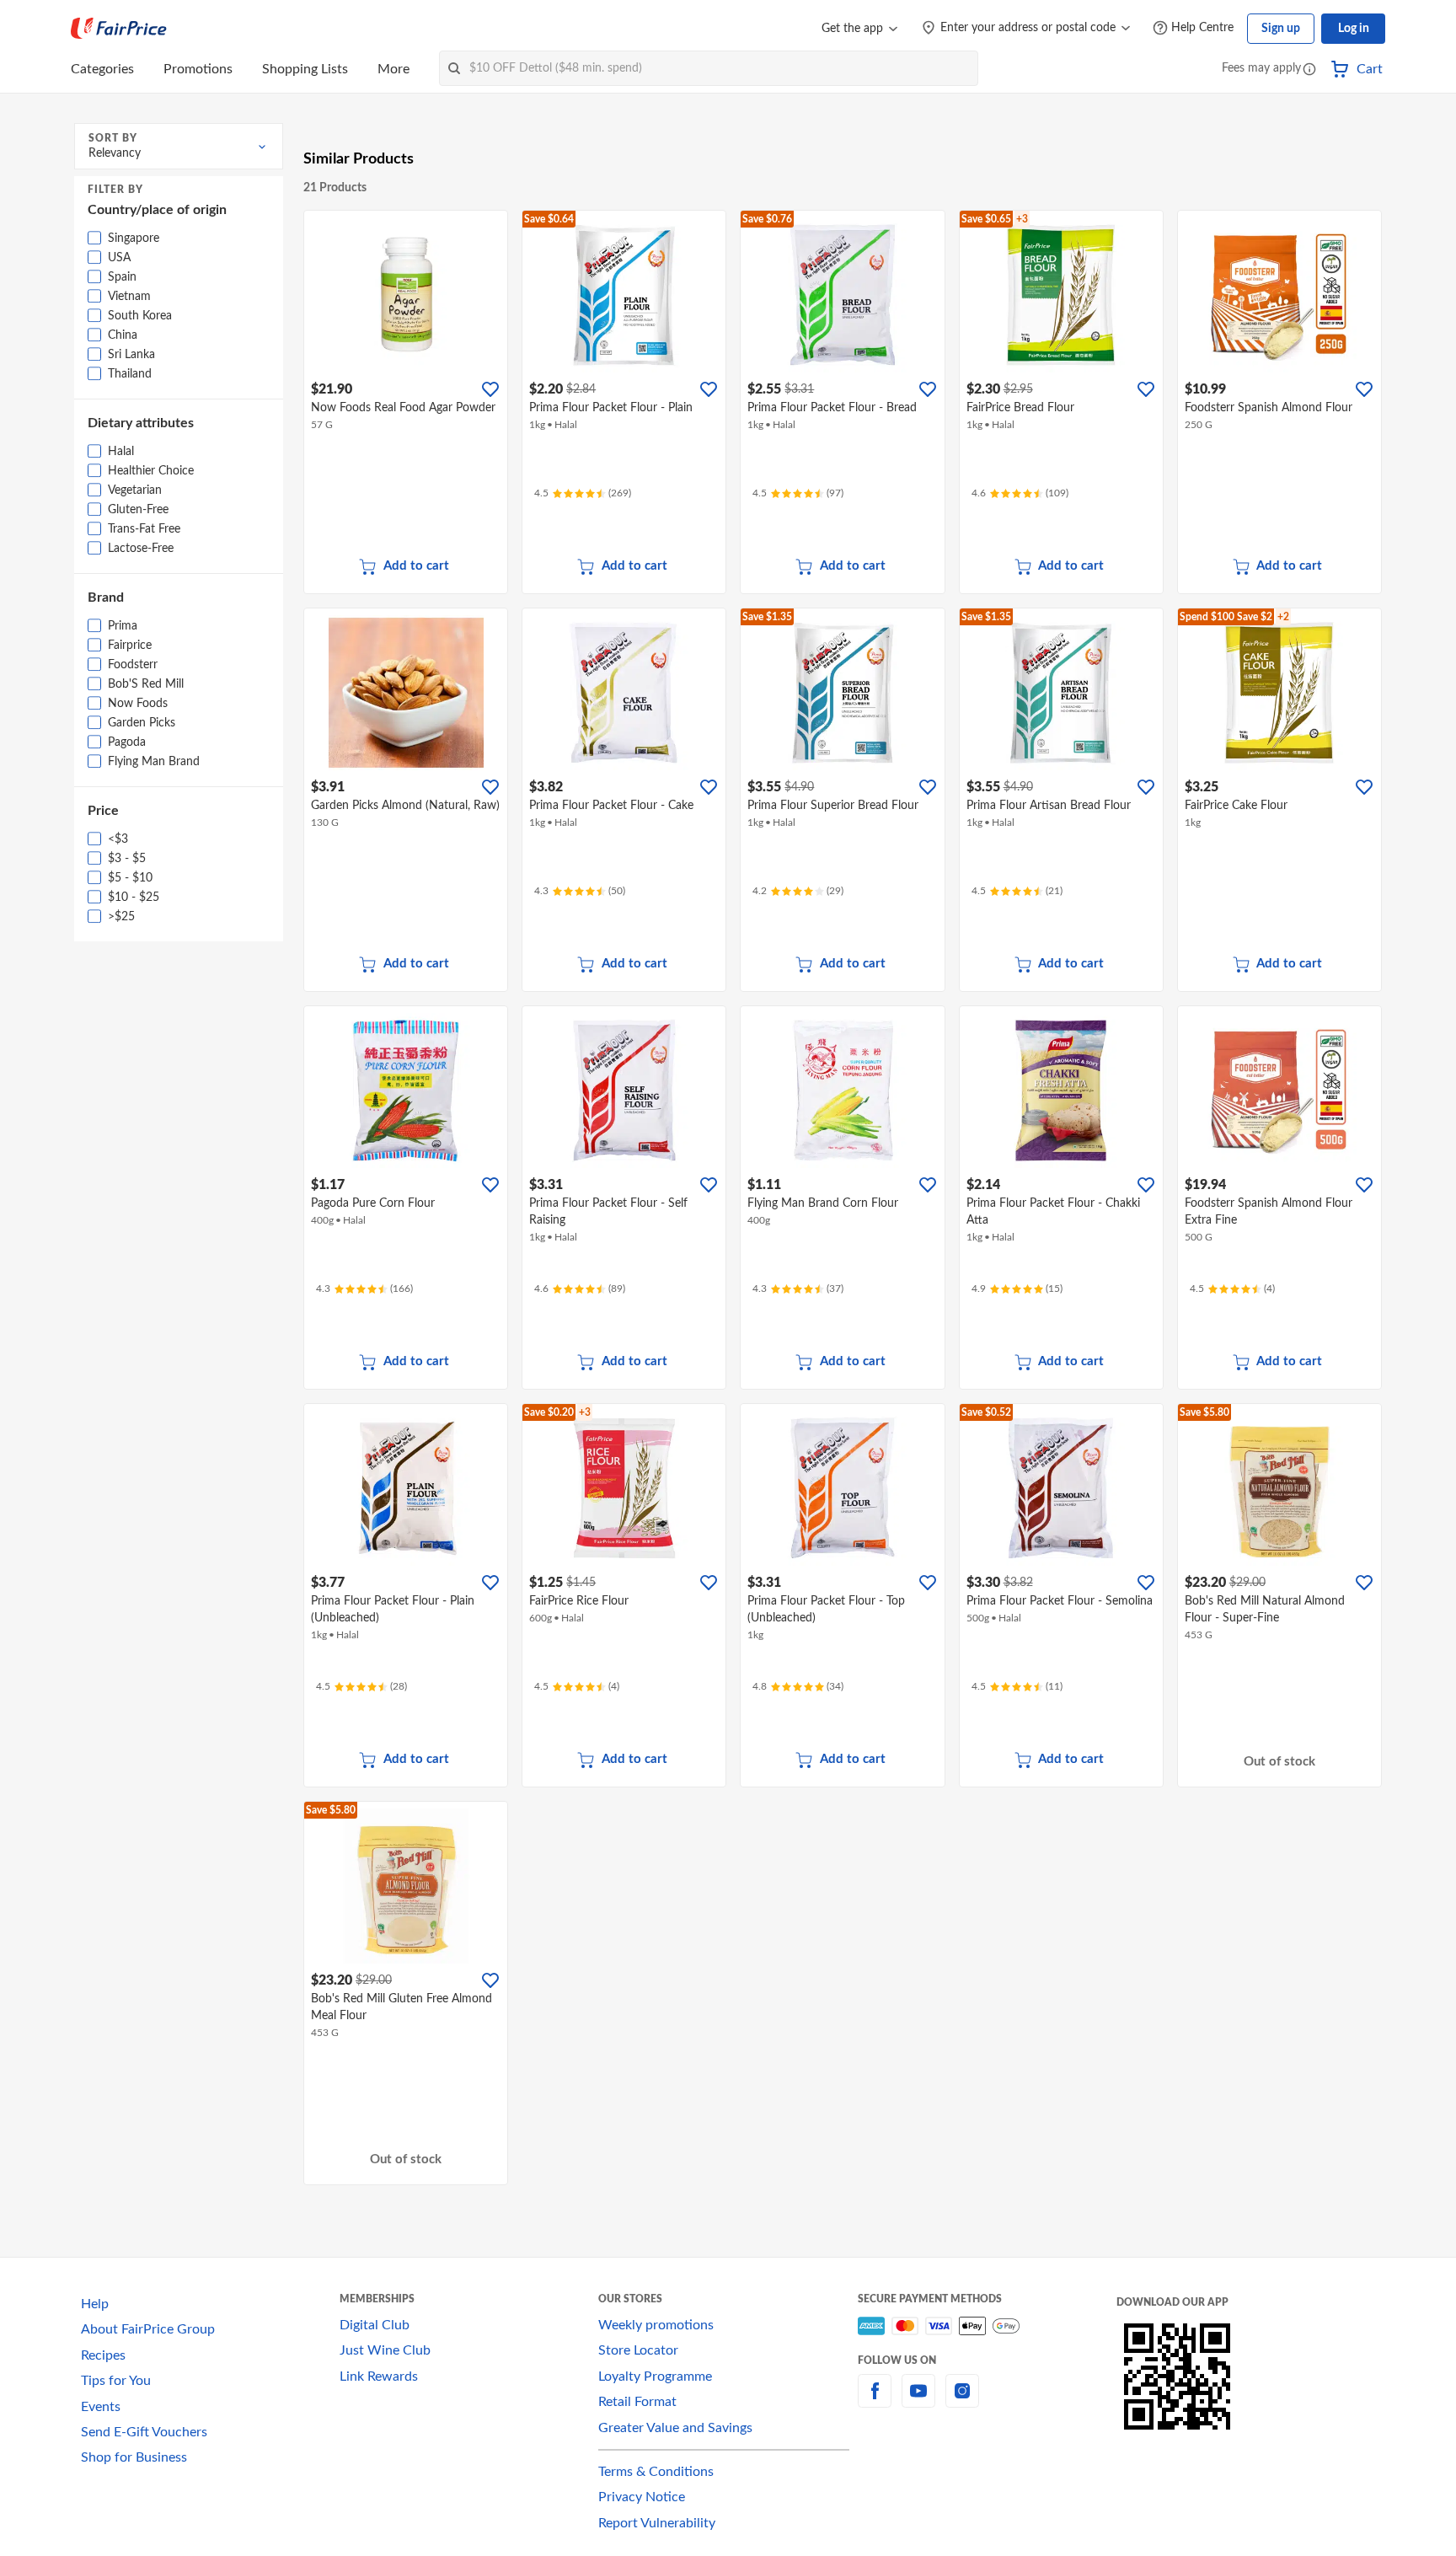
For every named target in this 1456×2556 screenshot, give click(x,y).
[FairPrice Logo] (119, 29)
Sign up (1281, 29)
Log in (1354, 29)
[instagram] (962, 2401)
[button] (1309, 70)
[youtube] (918, 2401)
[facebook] (875, 2401)
